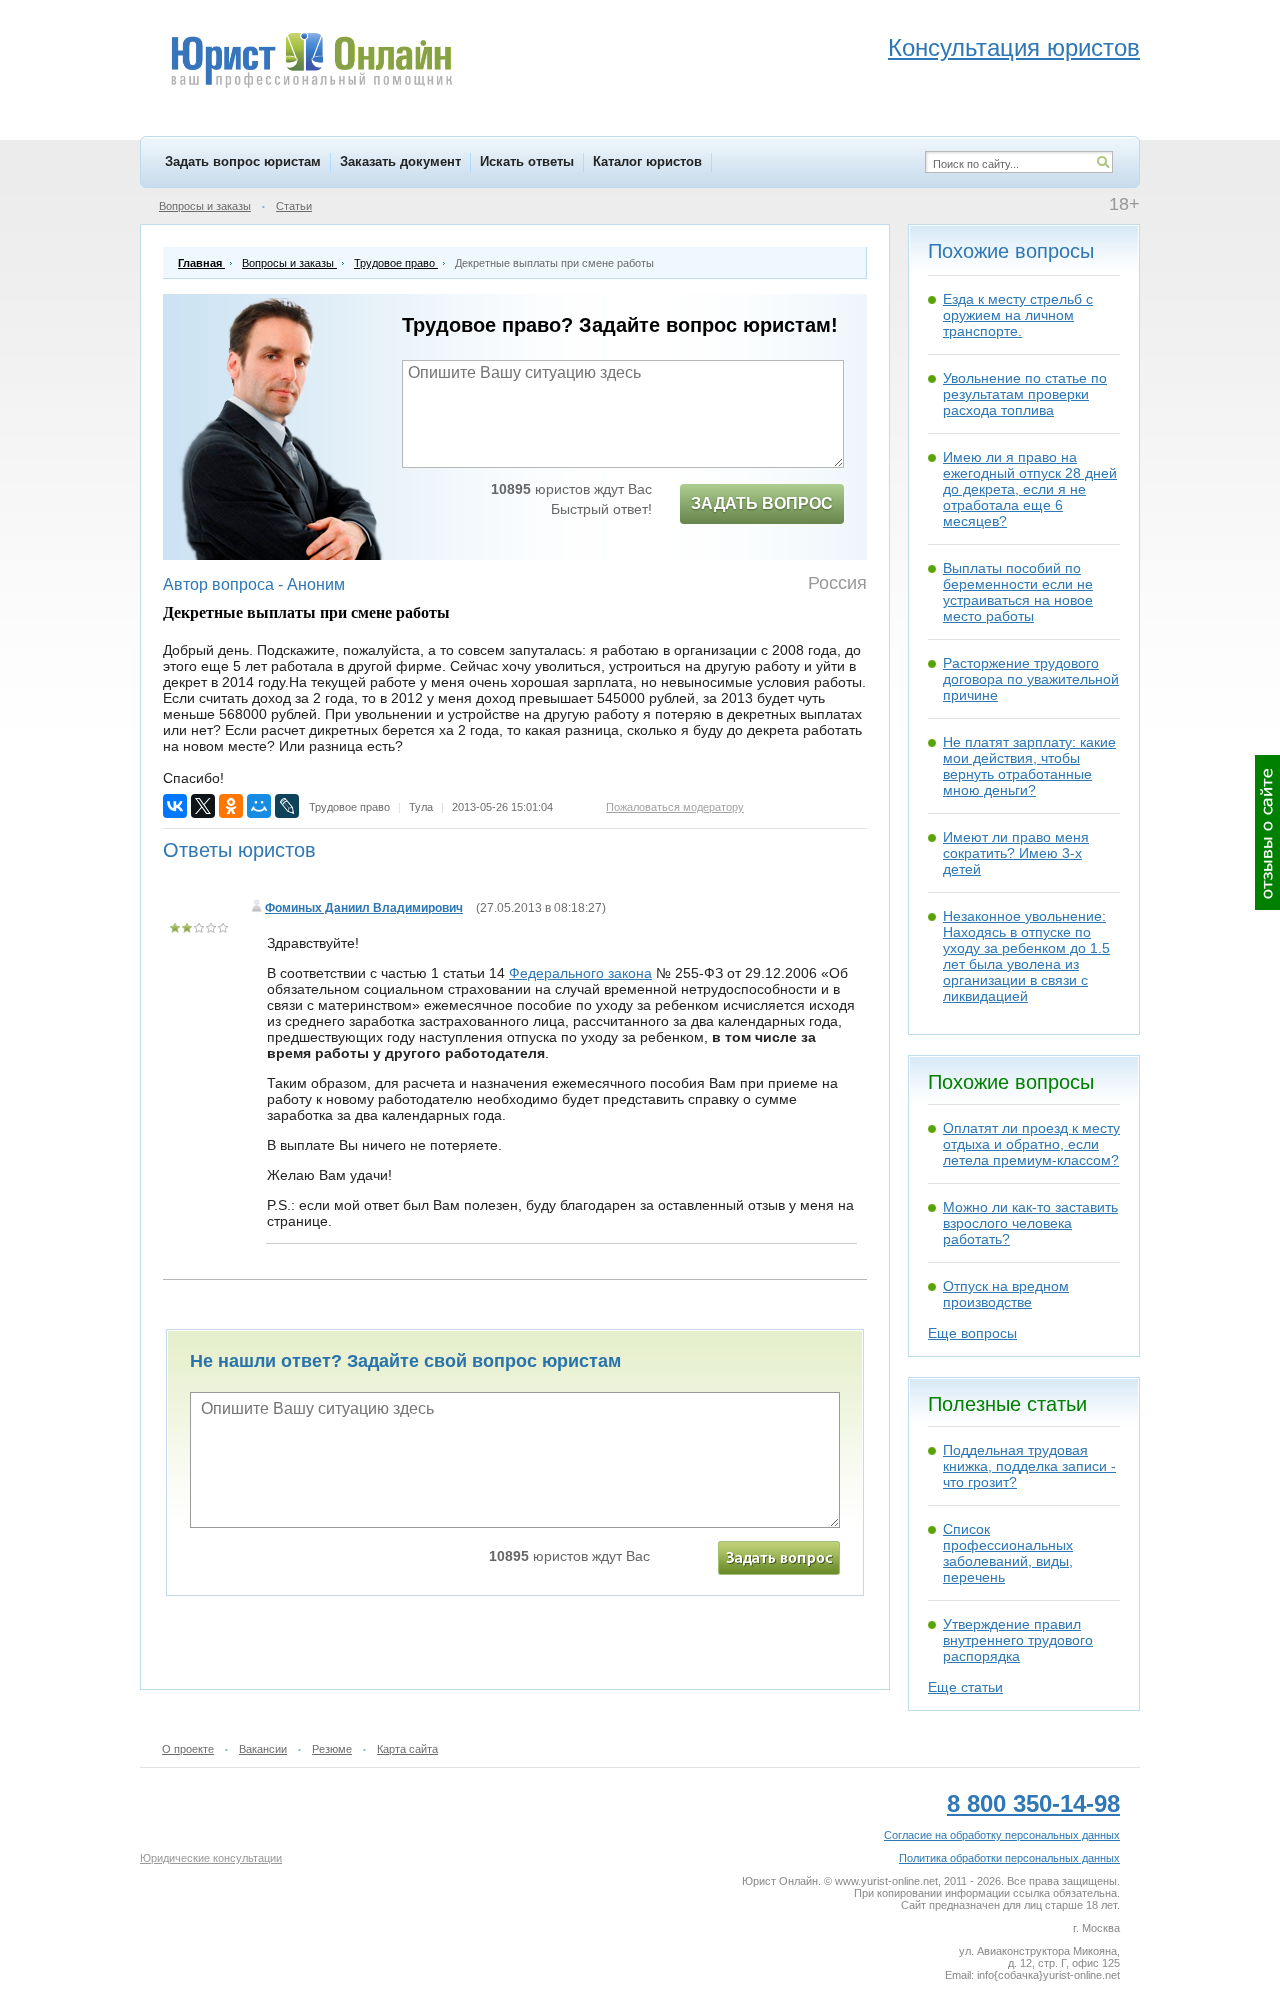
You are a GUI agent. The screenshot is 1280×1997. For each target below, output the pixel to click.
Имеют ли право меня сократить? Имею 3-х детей (1016, 853)
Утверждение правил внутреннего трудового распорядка (1018, 1640)
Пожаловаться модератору (675, 807)
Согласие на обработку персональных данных (1002, 1835)
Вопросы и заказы (205, 206)
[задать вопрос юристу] (779, 1558)
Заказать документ (400, 161)
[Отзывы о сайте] (1267, 832)
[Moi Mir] (259, 806)
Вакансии (263, 1749)
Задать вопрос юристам (243, 161)
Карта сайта (407, 1749)
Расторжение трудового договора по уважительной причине (1031, 679)
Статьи (294, 206)
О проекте (188, 1749)
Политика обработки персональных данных (1009, 1858)
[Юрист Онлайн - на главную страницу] (310, 63)
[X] (203, 806)
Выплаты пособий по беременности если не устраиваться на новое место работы (1018, 592)
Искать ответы (527, 161)
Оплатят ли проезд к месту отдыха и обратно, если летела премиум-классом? (1031, 1144)
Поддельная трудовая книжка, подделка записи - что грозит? (1029, 1466)
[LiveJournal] (287, 806)
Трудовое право (349, 807)
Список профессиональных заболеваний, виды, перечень (1008, 1553)
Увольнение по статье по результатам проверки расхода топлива (1025, 394)
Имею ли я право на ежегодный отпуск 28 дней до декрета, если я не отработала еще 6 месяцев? (1030, 489)
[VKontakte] (175, 806)
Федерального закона (580, 973)
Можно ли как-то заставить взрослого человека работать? (1030, 1223)
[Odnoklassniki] (231, 806)
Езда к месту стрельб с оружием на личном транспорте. (1018, 315)
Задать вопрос (762, 503)
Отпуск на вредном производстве (1006, 1294)
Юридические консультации (211, 1858)
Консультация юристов (1014, 47)
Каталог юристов (647, 161)
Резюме (332, 1749)
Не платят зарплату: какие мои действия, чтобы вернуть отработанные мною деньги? (1029, 766)
